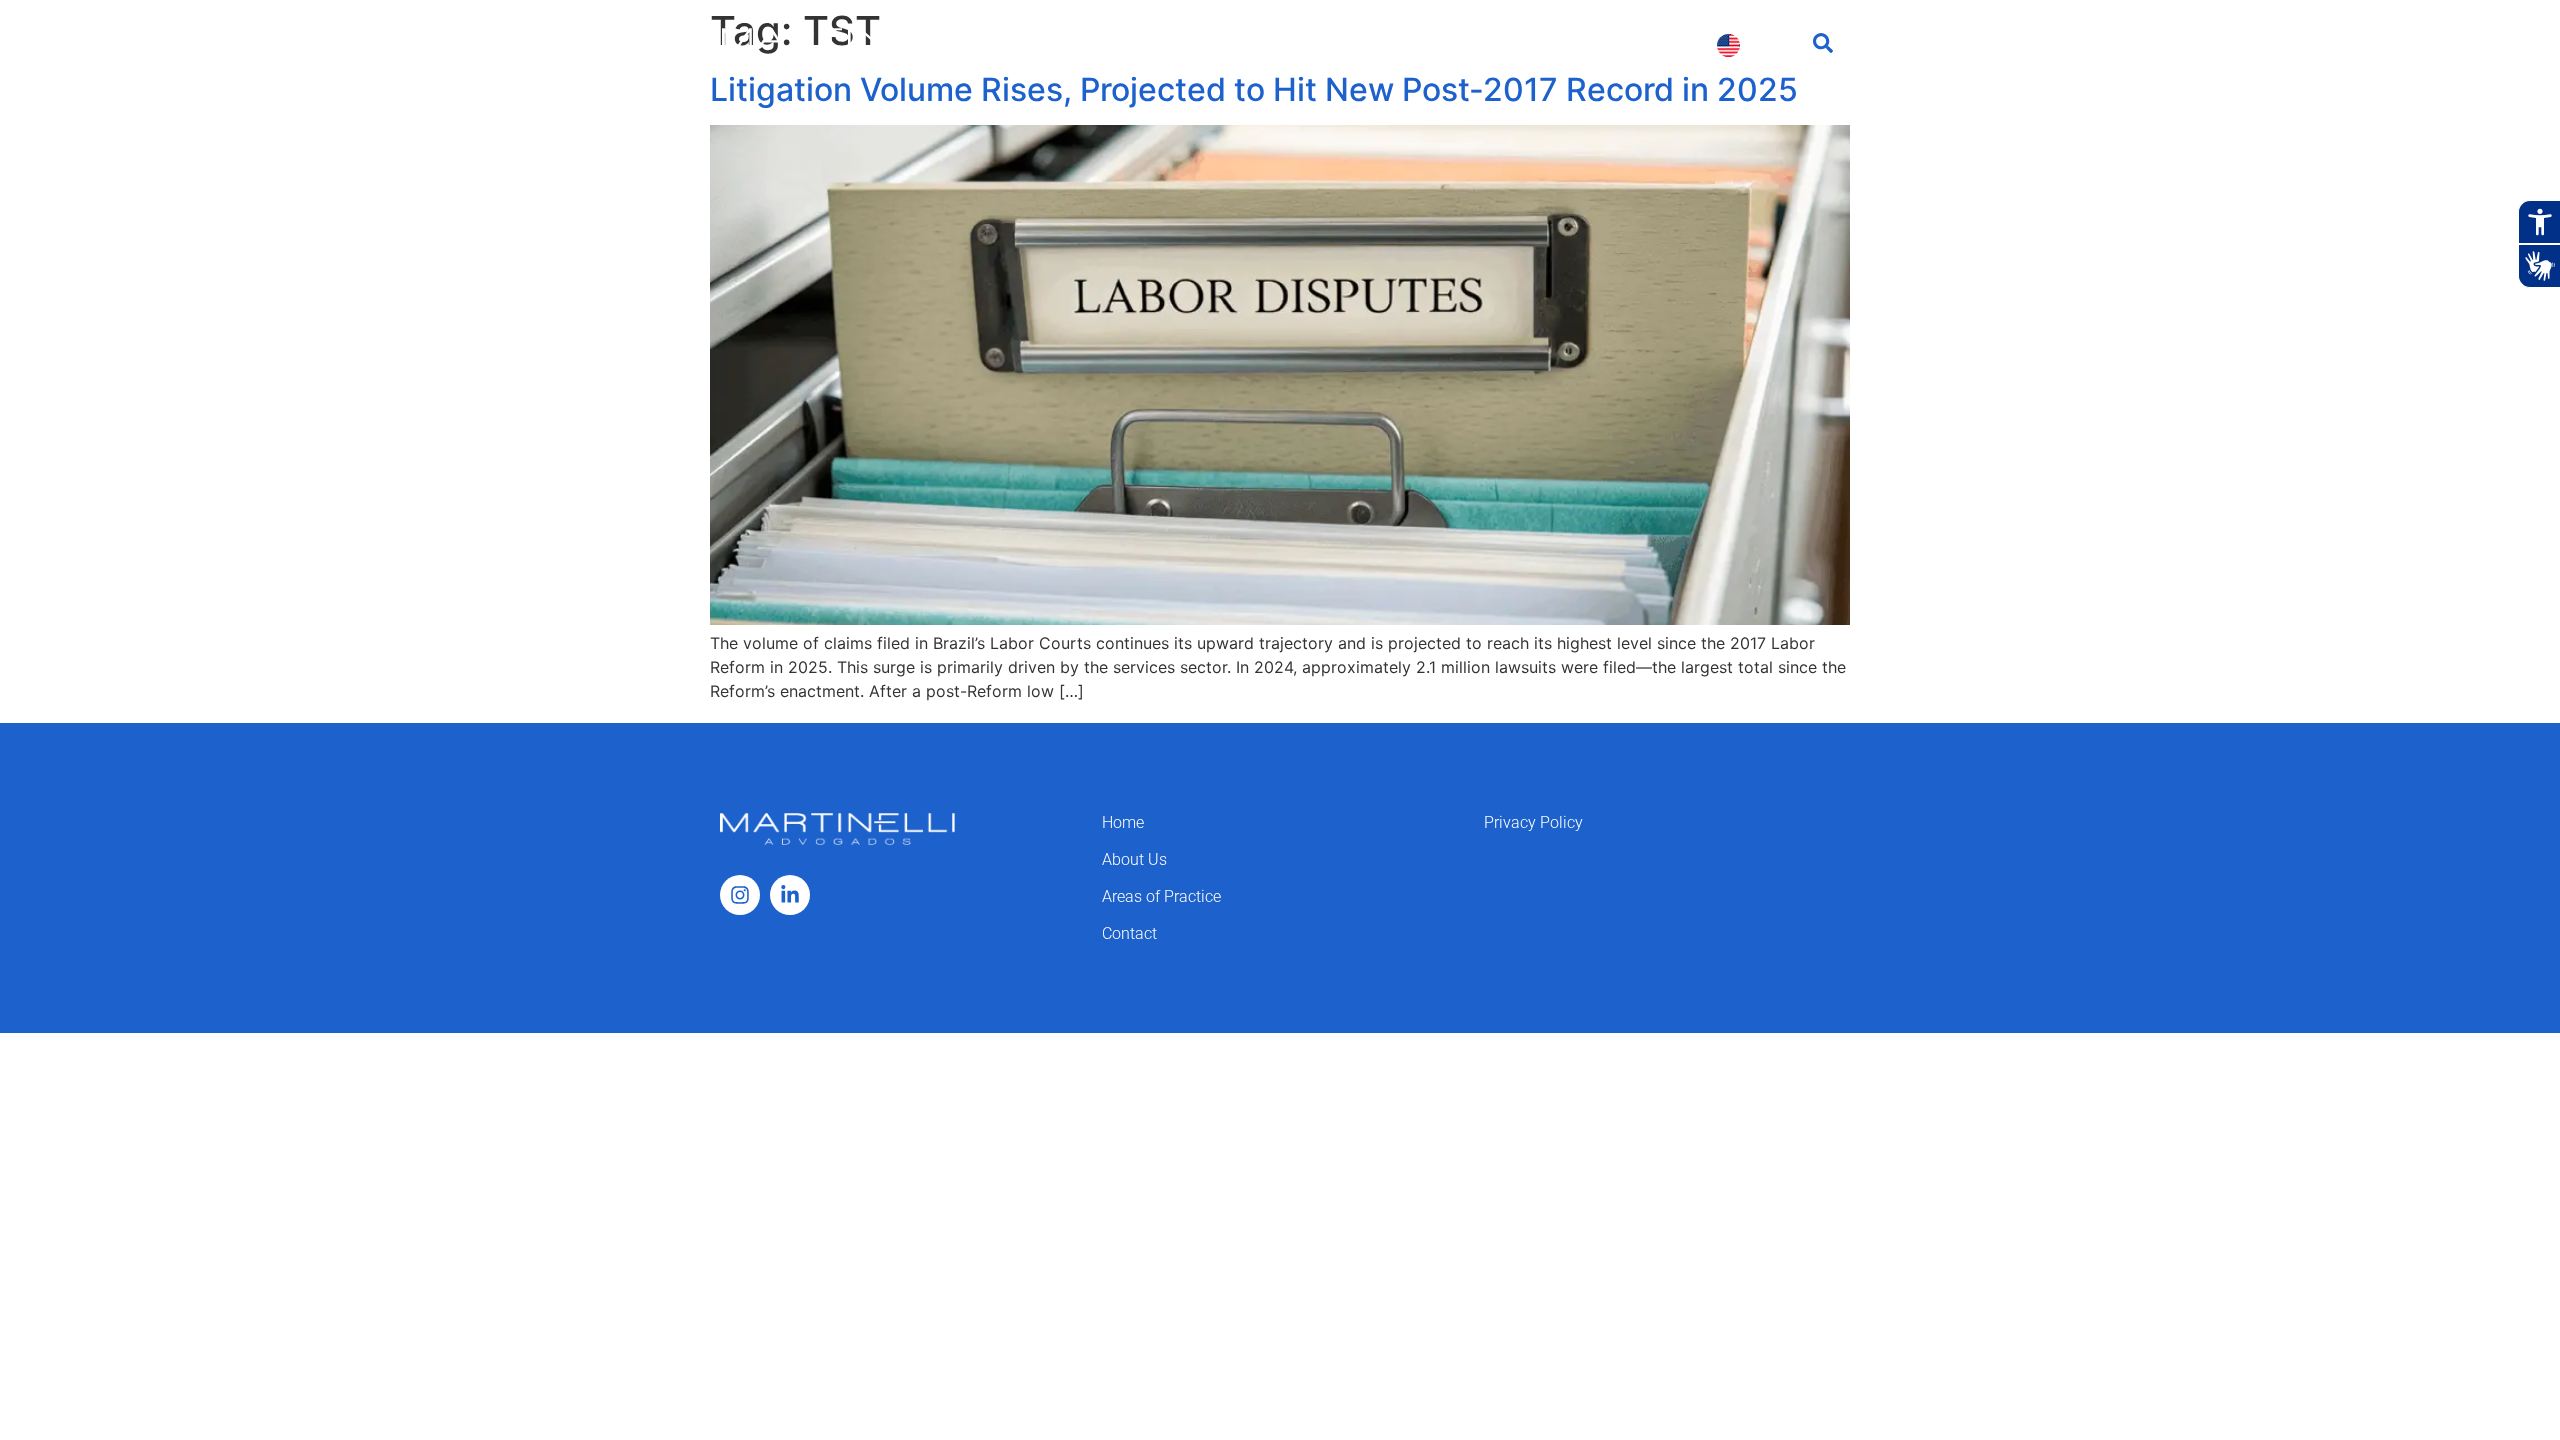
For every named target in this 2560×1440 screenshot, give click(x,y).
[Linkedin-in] (790, 895)
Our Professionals (1513, 44)
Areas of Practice (1358, 44)
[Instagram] (740, 895)
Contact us (1646, 44)
